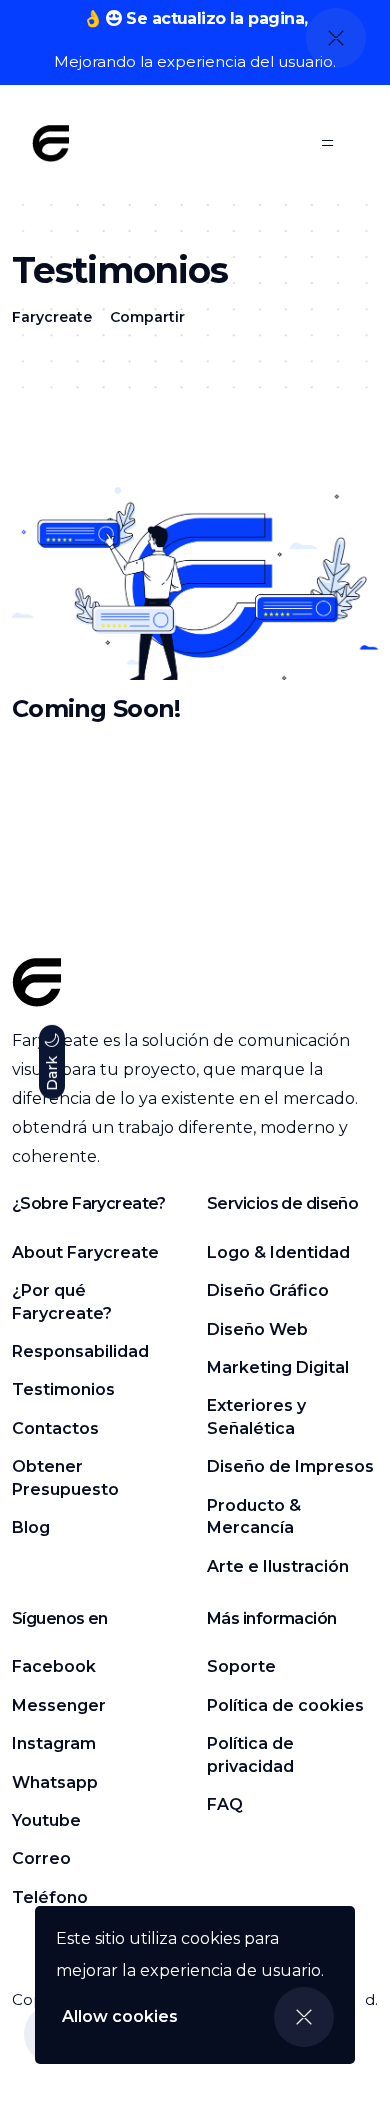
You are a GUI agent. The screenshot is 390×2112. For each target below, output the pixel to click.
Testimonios (63, 1389)
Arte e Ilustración (278, 1566)
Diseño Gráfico (268, 1290)
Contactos (55, 1428)
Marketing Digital (278, 1367)
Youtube (46, 1820)
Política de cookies (285, 1705)
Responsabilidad (80, 1351)
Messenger (59, 1705)
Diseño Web (257, 1329)
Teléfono (50, 1897)
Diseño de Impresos (290, 1466)
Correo (41, 1858)
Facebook (54, 1666)
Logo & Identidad (278, 1252)
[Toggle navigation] (328, 143)
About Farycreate (85, 1252)
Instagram (54, 1743)
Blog (31, 1527)
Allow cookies (120, 2016)
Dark (52, 1071)
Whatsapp (55, 1782)
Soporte (241, 1666)
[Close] (304, 2017)
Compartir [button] (147, 317)
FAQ (225, 1804)
